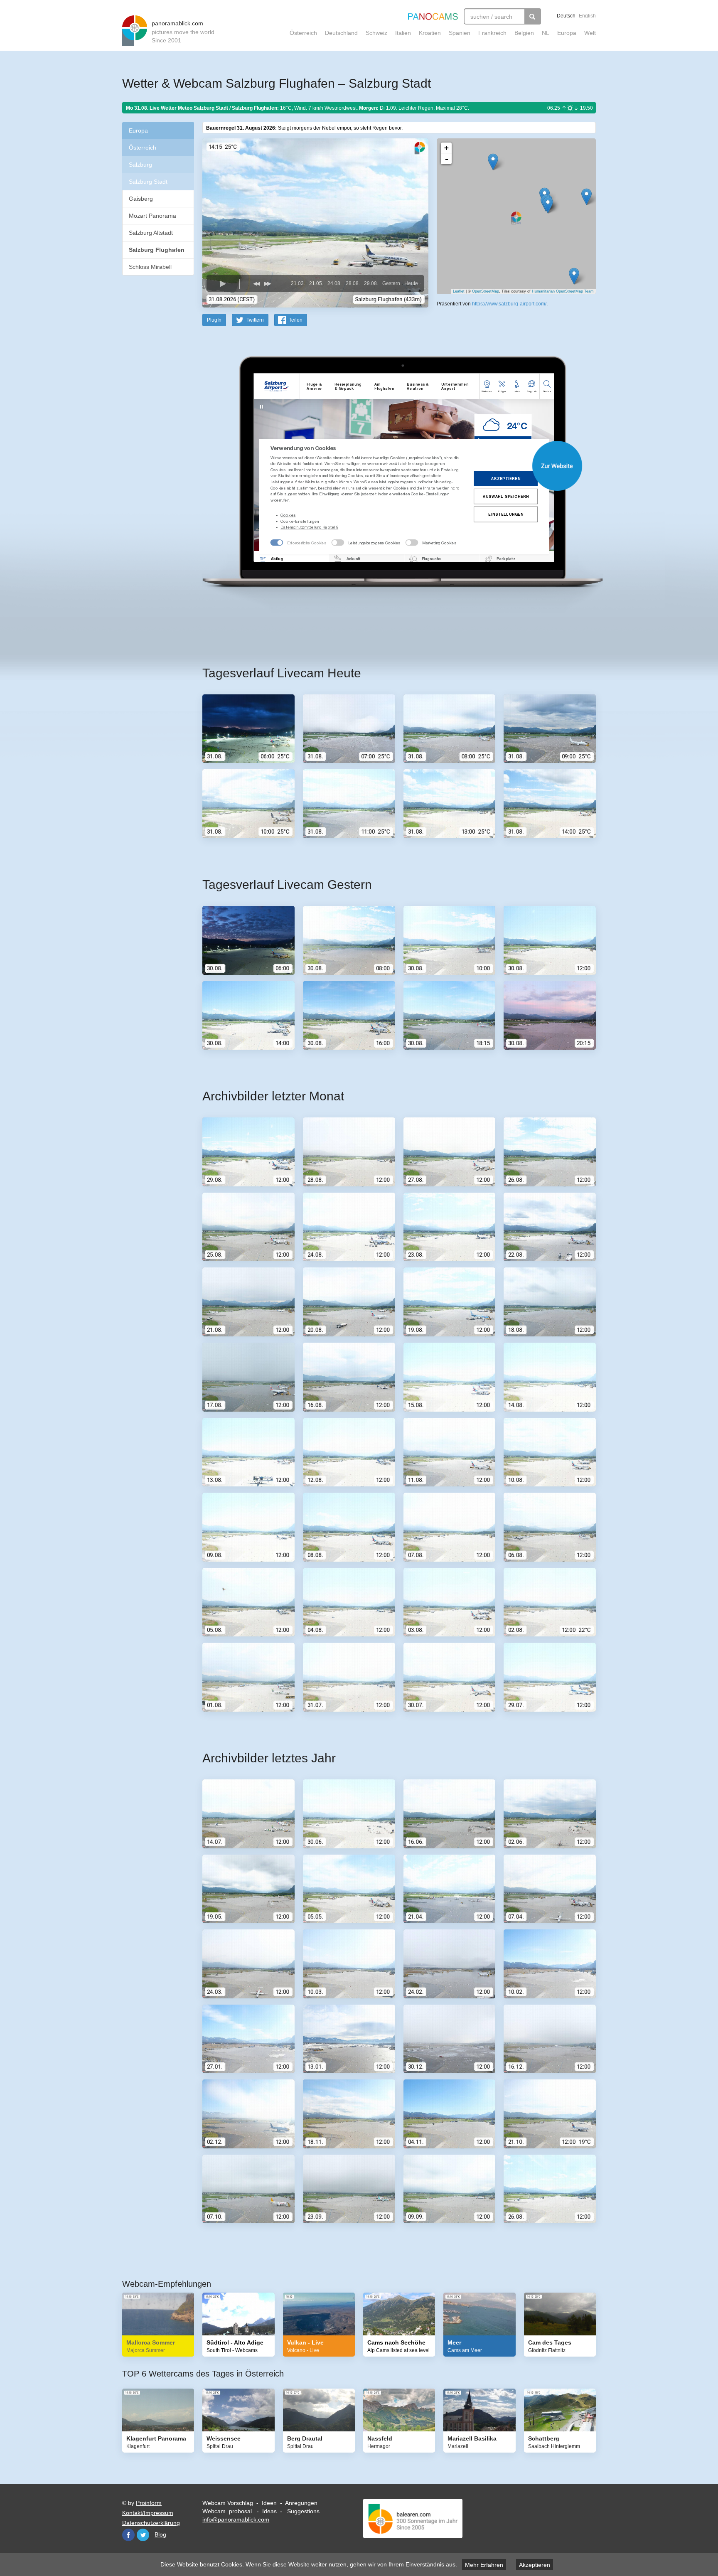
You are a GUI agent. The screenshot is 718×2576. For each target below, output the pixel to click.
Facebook (128, 2535)
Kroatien (430, 33)
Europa (567, 33)
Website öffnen (389, 466)
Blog (160, 2534)
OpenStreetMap (486, 291)
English (587, 16)
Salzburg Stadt (148, 182)
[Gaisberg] (586, 197)
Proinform (149, 2503)
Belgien (524, 33)
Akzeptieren (535, 2565)
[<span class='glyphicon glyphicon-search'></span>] (533, 16)
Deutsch (566, 16)
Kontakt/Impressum (148, 2513)
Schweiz (376, 33)
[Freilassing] (493, 162)
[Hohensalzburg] (548, 205)
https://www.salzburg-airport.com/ (509, 304)
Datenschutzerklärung (151, 2523)
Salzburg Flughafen (157, 250)
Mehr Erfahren (484, 2565)
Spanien (460, 33)
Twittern (255, 320)
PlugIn (214, 320)
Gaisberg (141, 199)
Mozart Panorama (152, 216)
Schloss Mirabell (150, 267)
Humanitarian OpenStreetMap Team (563, 291)
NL (546, 33)
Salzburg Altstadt (151, 233)
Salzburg (140, 165)
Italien (403, 33)
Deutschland (341, 33)
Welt (590, 33)
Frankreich (492, 33)
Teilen (296, 320)
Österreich (303, 33)
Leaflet (459, 291)
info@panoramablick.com (236, 2519)
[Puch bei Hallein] (574, 276)
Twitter (143, 2535)
